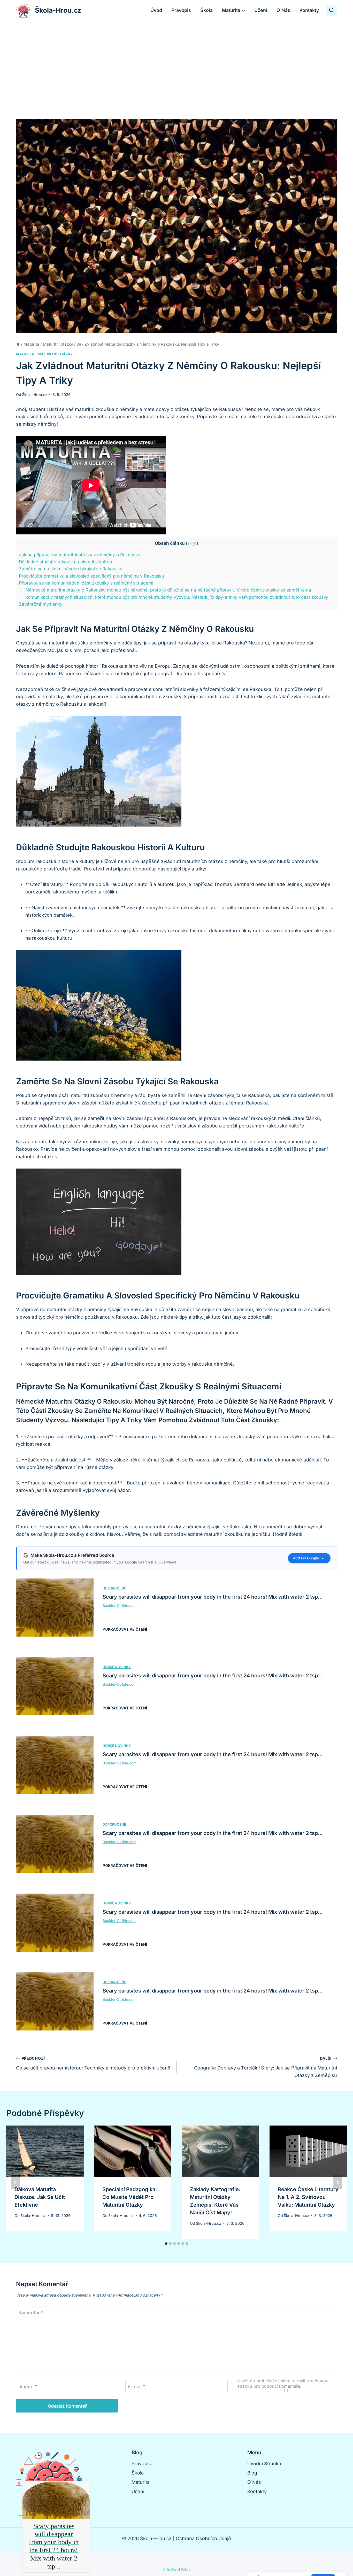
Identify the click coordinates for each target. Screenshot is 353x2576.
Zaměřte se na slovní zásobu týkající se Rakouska (71, 569)
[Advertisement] (177, 60)
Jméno (28, 2387)
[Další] (337, 2182)
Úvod (156, 10)
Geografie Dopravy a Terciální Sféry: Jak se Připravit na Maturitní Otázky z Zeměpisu (266, 2067)
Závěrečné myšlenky (41, 604)
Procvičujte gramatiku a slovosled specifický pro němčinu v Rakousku (91, 576)
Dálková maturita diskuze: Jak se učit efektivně (40, 2197)
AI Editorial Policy (177, 2569)
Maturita (25, 354)
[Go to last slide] (16, 2182)
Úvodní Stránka (264, 2464)
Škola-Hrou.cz (35, 395)
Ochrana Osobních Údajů (203, 2538)
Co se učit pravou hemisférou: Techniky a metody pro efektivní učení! (93, 2063)
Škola (206, 10)
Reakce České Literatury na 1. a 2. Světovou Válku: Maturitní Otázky (308, 2197)
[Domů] (18, 344)
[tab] (166, 2244)
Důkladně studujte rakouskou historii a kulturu (66, 562)
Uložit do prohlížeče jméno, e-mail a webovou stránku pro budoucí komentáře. (283, 2383)
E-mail (136, 2387)
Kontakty (309, 10)
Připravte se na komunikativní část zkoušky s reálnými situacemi (86, 583)
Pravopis (181, 10)
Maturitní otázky (55, 354)
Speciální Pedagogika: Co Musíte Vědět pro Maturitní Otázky (130, 2197)
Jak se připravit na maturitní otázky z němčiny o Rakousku (80, 555)
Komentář (31, 2313)
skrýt (192, 543)
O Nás (283, 10)
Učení (261, 10)
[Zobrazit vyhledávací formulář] (332, 10)
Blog (252, 2473)
